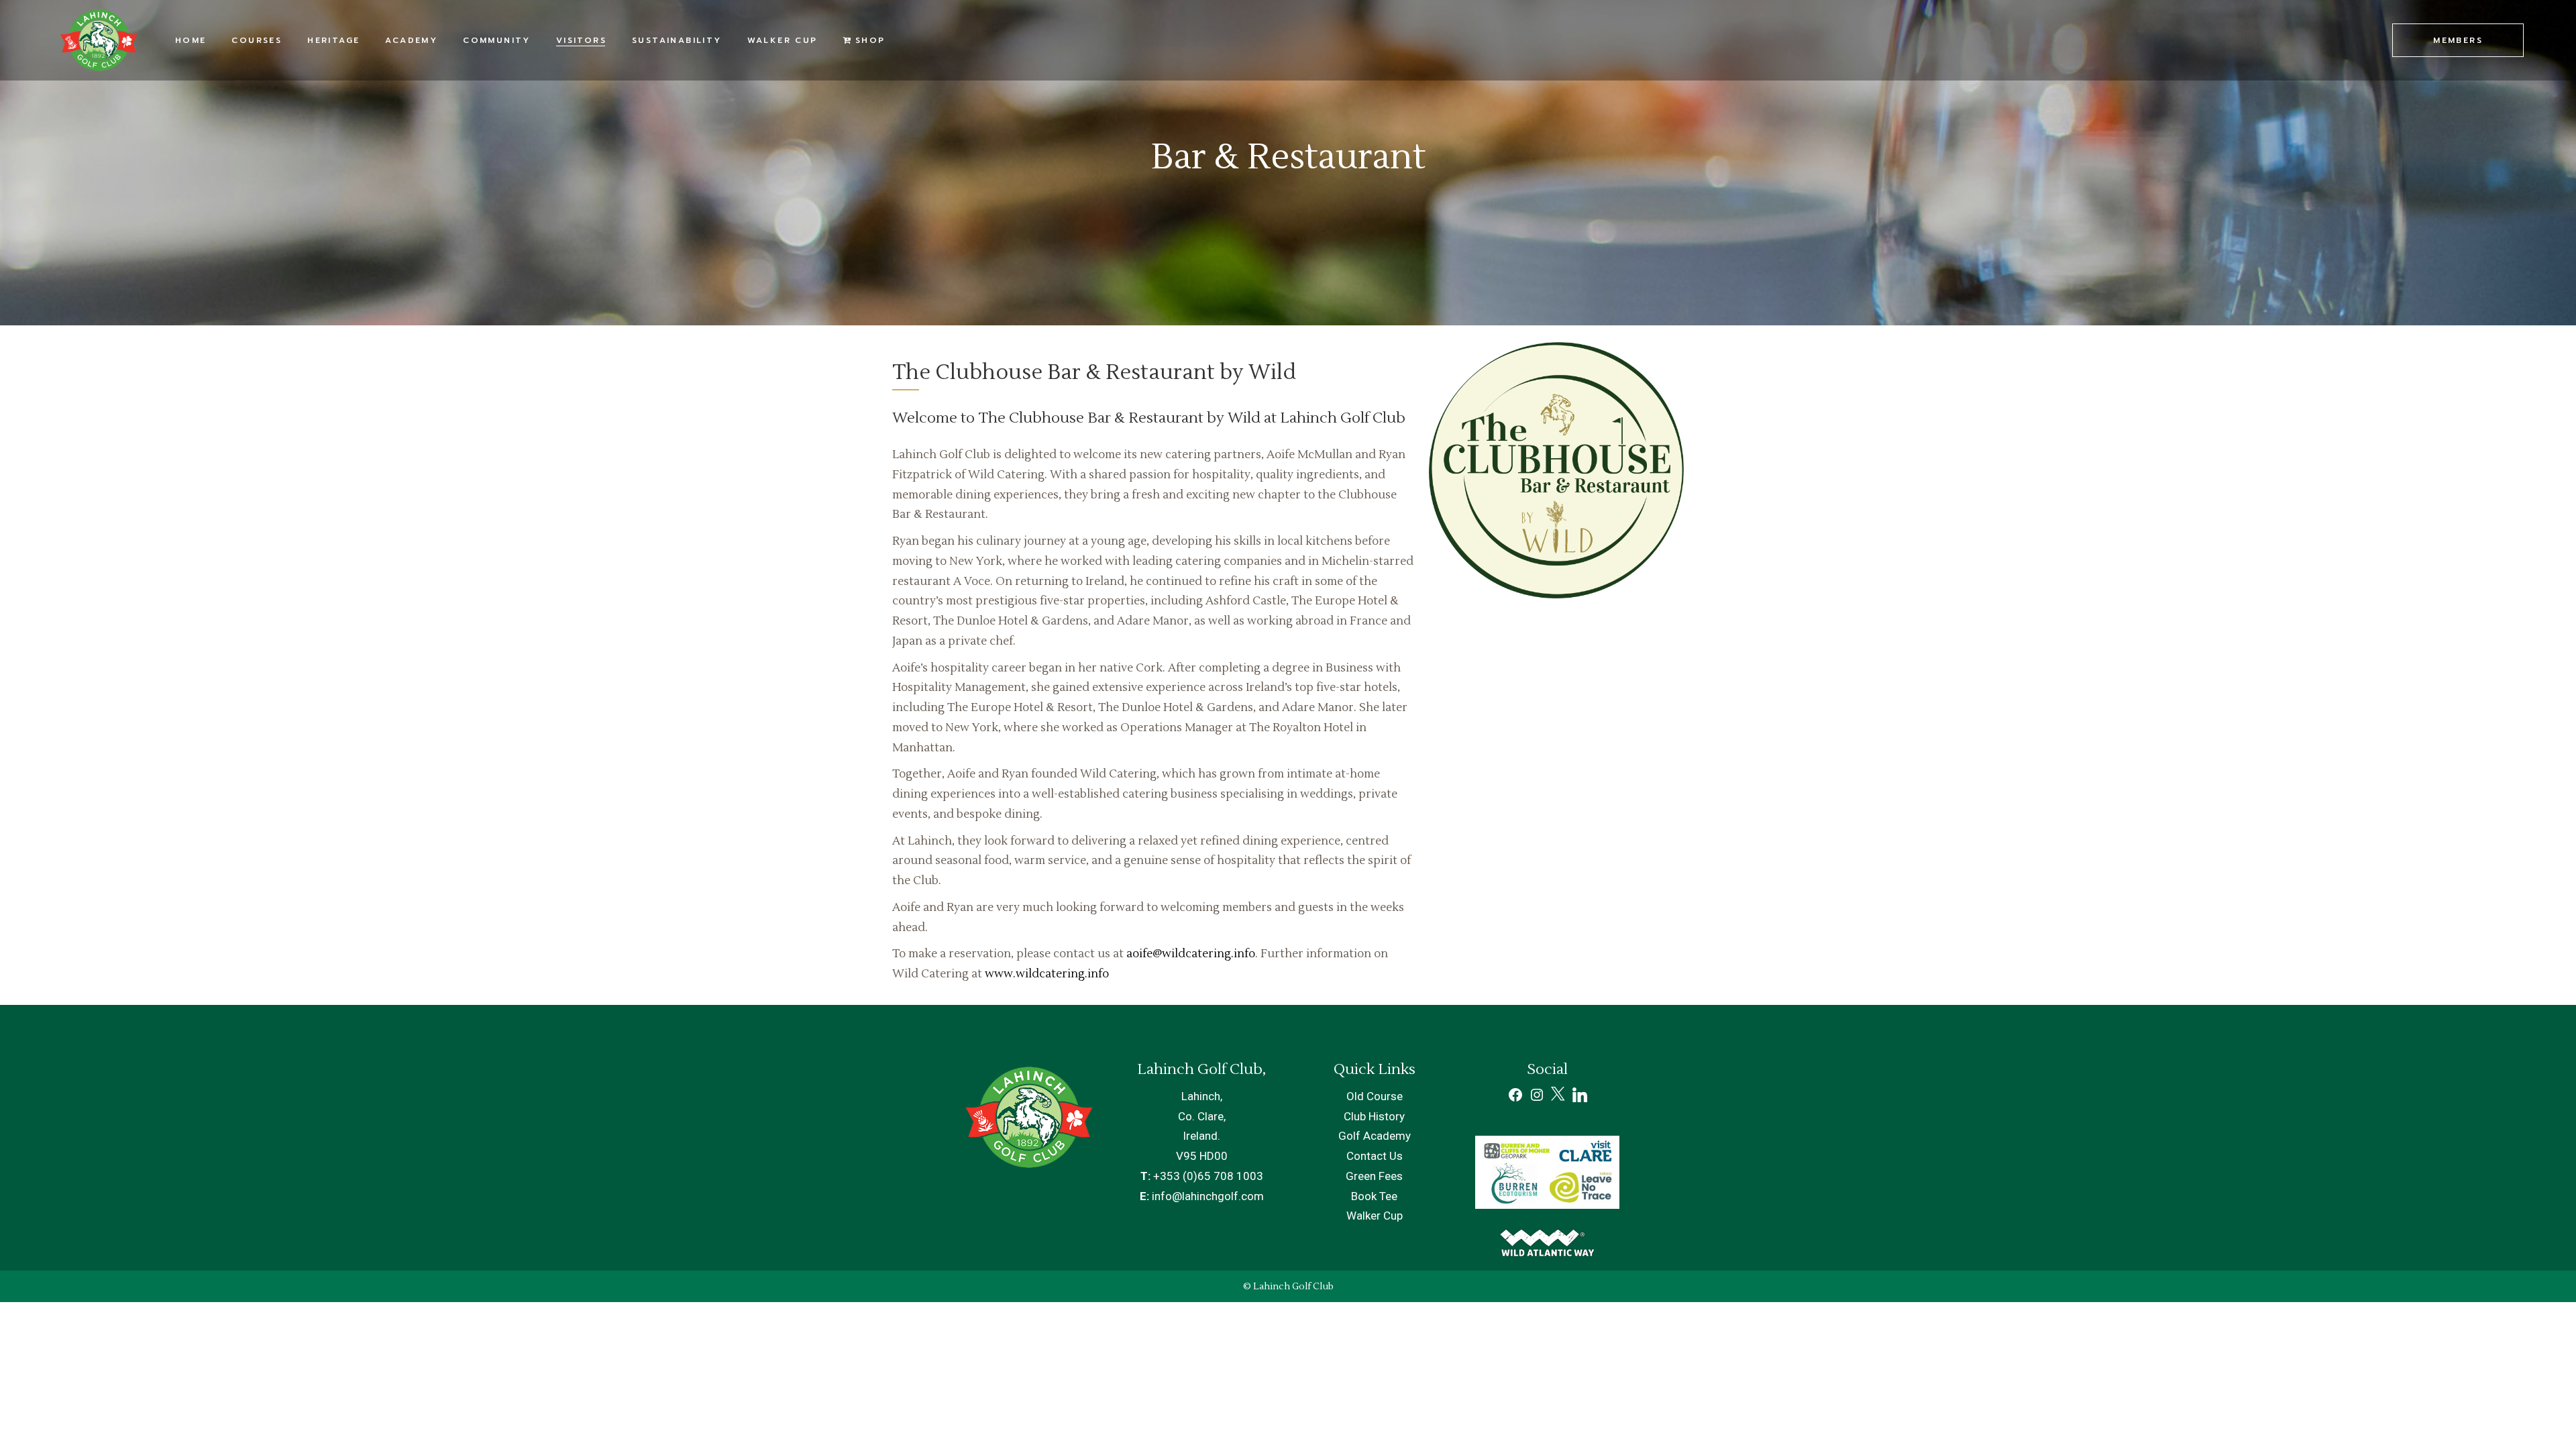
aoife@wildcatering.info (1191, 954)
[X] (1559, 1099)
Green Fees (1374, 1176)
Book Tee (1374, 1196)
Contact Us (1375, 1156)
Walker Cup (1375, 1216)
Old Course (1375, 1096)
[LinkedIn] (1580, 1098)
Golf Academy (1375, 1136)
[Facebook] (1515, 1099)
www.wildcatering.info (1047, 974)
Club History (1374, 1116)
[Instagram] (1537, 1099)
